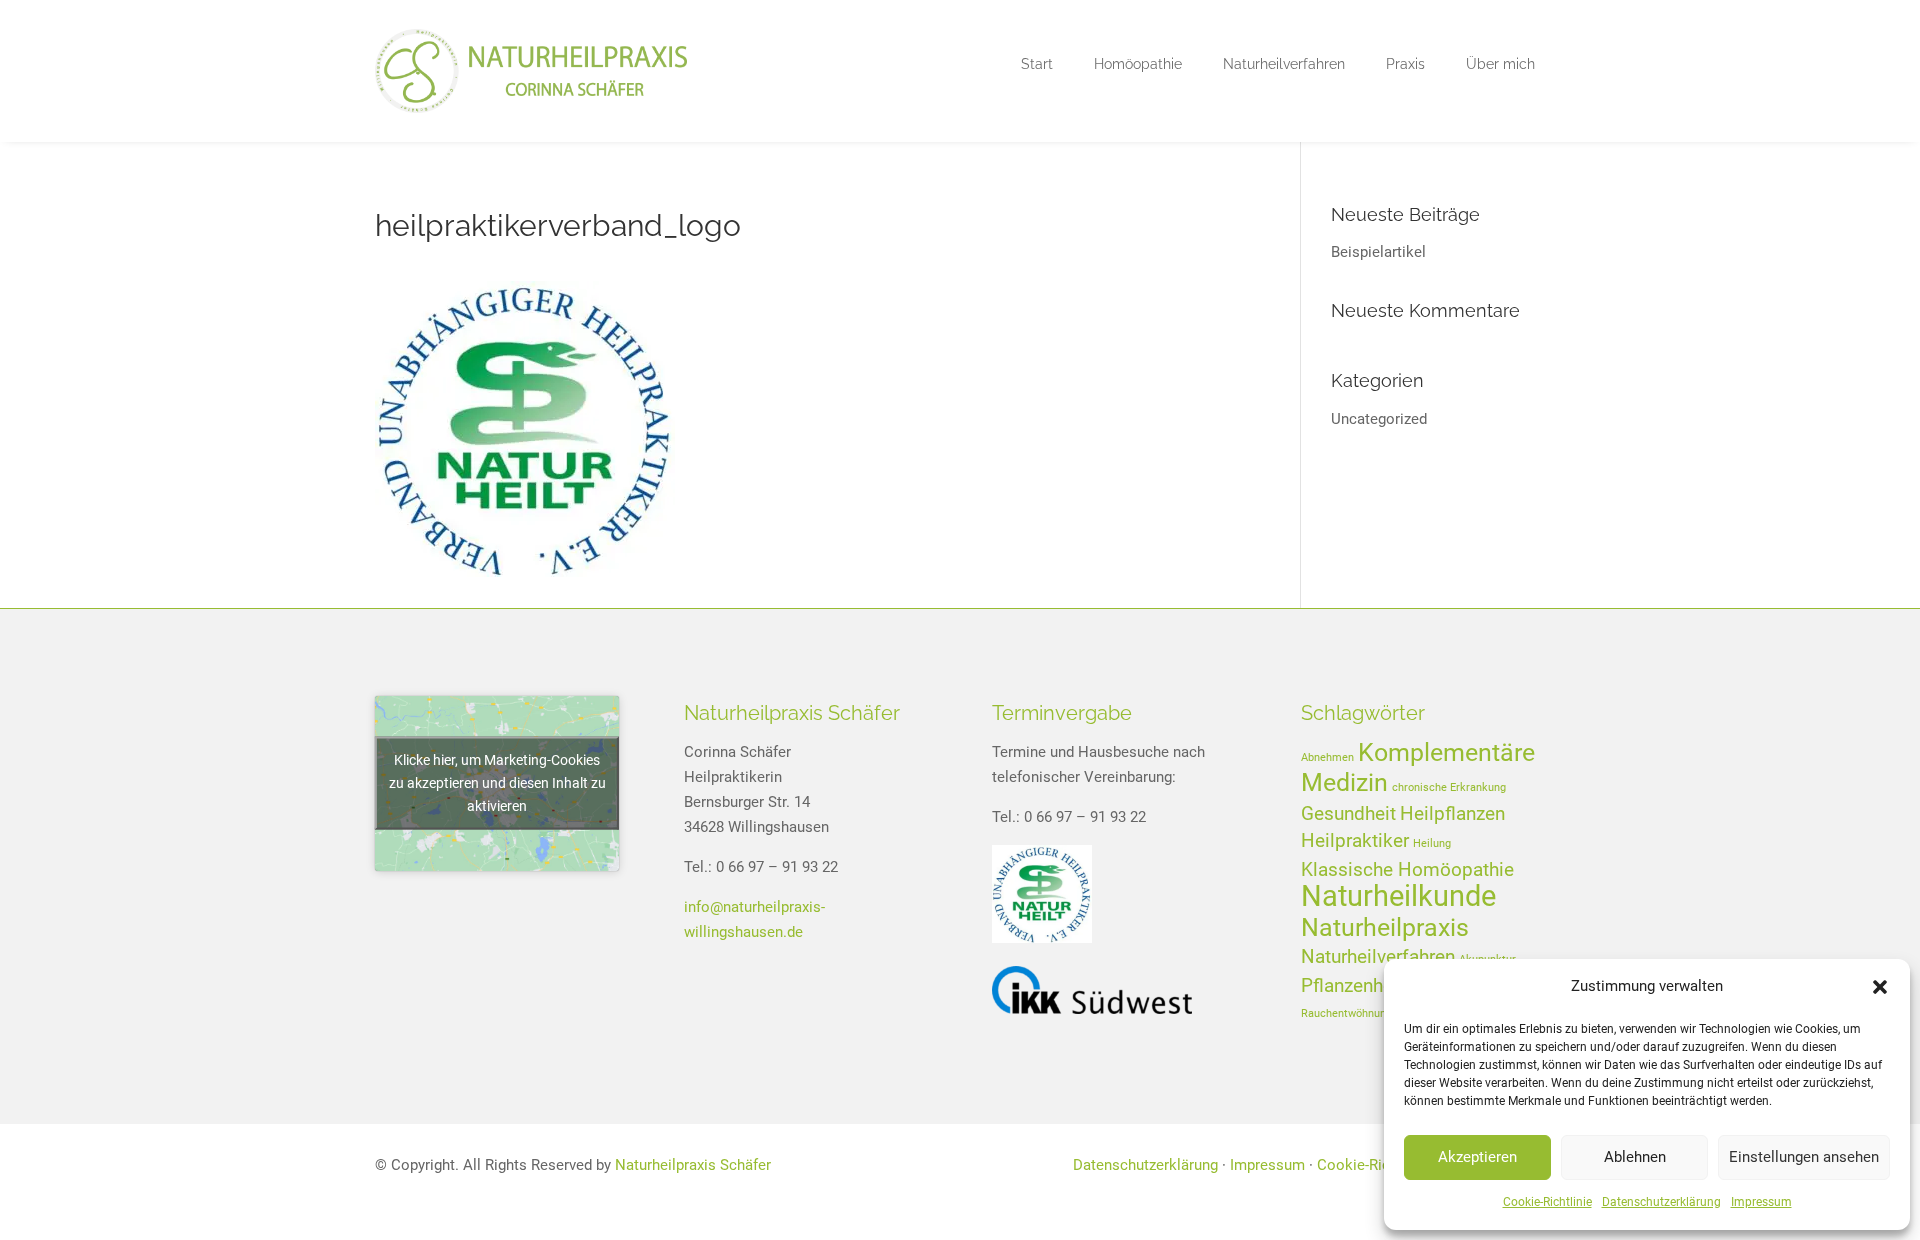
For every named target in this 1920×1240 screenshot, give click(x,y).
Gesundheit (1348, 813)
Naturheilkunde (1398, 896)
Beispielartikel (1378, 252)
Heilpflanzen (1452, 813)
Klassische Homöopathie (1407, 869)
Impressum (1761, 1202)
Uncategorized (1379, 419)
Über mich (1500, 64)
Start (1037, 64)
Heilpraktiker (1355, 840)
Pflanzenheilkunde (1377, 985)
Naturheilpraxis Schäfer (693, 1165)
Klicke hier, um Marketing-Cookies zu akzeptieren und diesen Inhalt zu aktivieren (497, 783)
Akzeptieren (1477, 1157)
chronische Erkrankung (1449, 787)
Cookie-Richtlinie (1547, 1202)
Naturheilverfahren (1284, 64)
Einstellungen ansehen (1804, 1157)
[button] (1880, 987)
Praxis (1405, 64)
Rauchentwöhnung (1346, 1013)
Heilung (1432, 843)
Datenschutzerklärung (1661, 1202)
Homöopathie (1138, 64)
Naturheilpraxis (1385, 927)
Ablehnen (1635, 1157)
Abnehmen (1327, 757)
